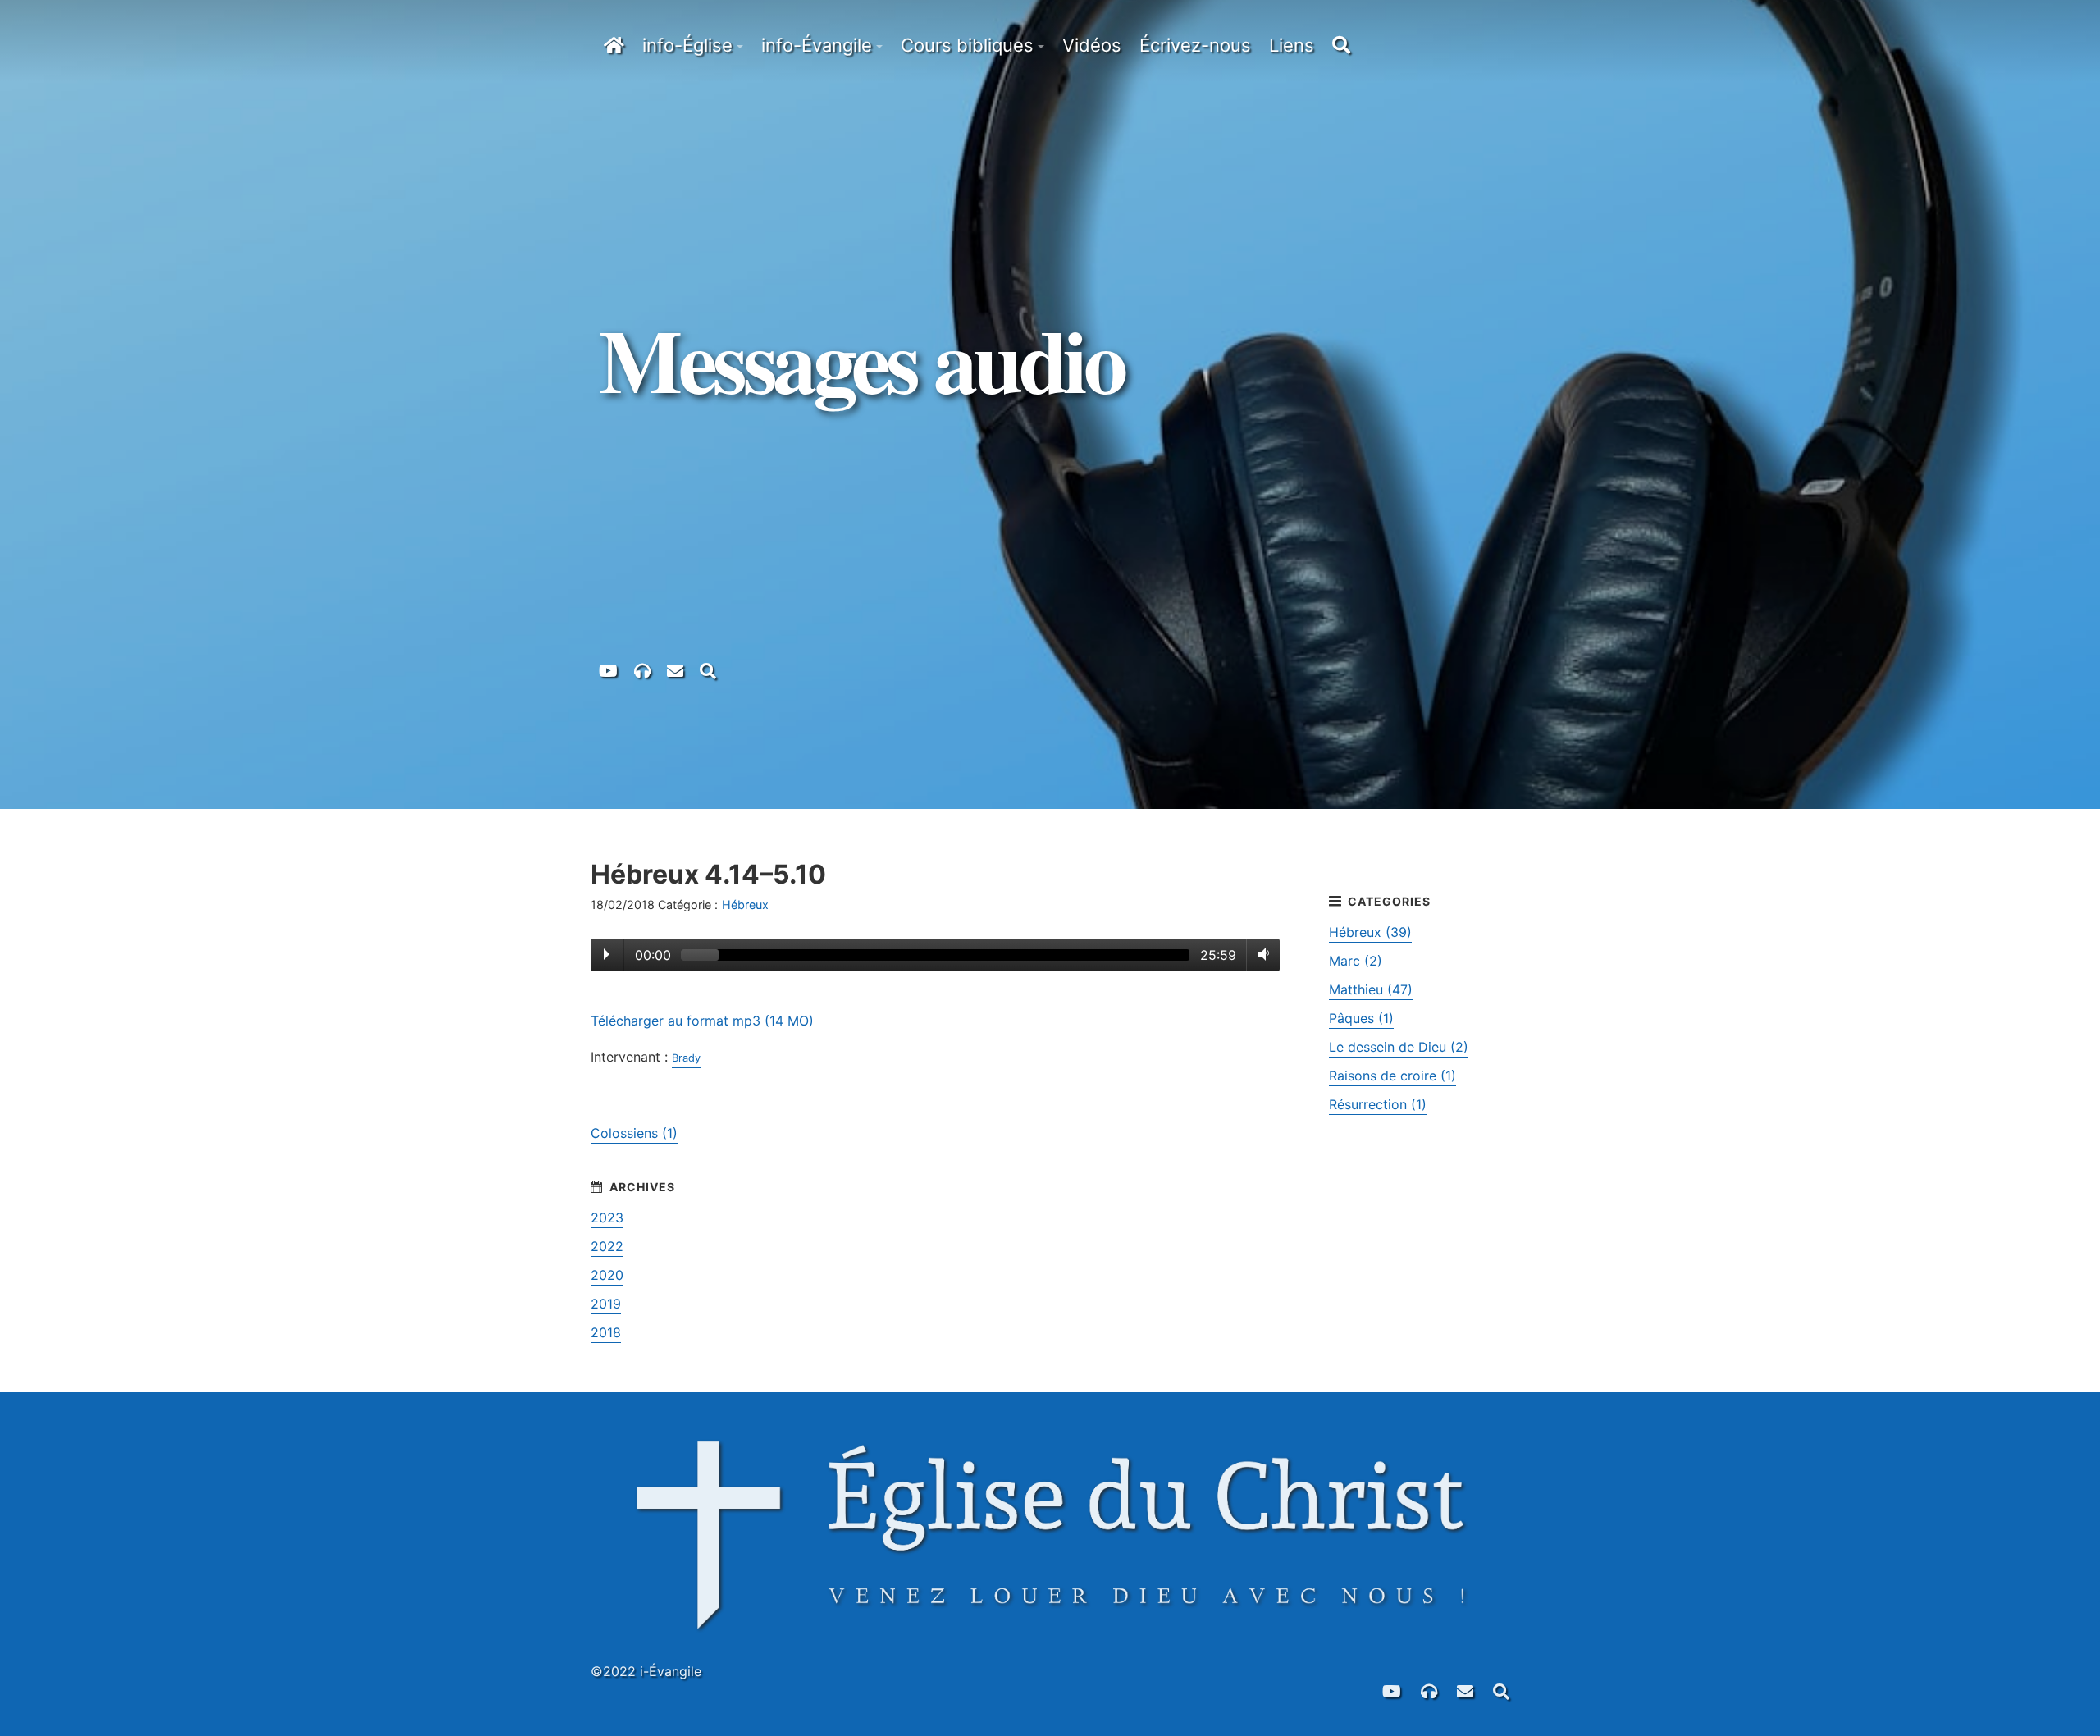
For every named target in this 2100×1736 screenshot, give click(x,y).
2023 (607, 1217)
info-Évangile (817, 45)
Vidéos (1092, 45)
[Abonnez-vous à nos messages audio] (642, 669)
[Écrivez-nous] (675, 669)
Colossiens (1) (634, 1133)
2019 (606, 1304)
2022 (607, 1246)
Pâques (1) (1361, 1018)
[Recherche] (708, 669)
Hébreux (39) (1370, 932)
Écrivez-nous (1195, 45)
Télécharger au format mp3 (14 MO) (702, 1021)
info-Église (687, 45)
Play (607, 954)
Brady (686, 1058)
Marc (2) (1356, 961)
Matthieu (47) (1371, 989)
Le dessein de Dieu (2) (1399, 1047)
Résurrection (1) (1378, 1104)
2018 (606, 1332)
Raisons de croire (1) (1392, 1076)
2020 (607, 1275)
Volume (1260, 954)
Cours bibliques (967, 45)
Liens (1292, 45)
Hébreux (745, 905)
